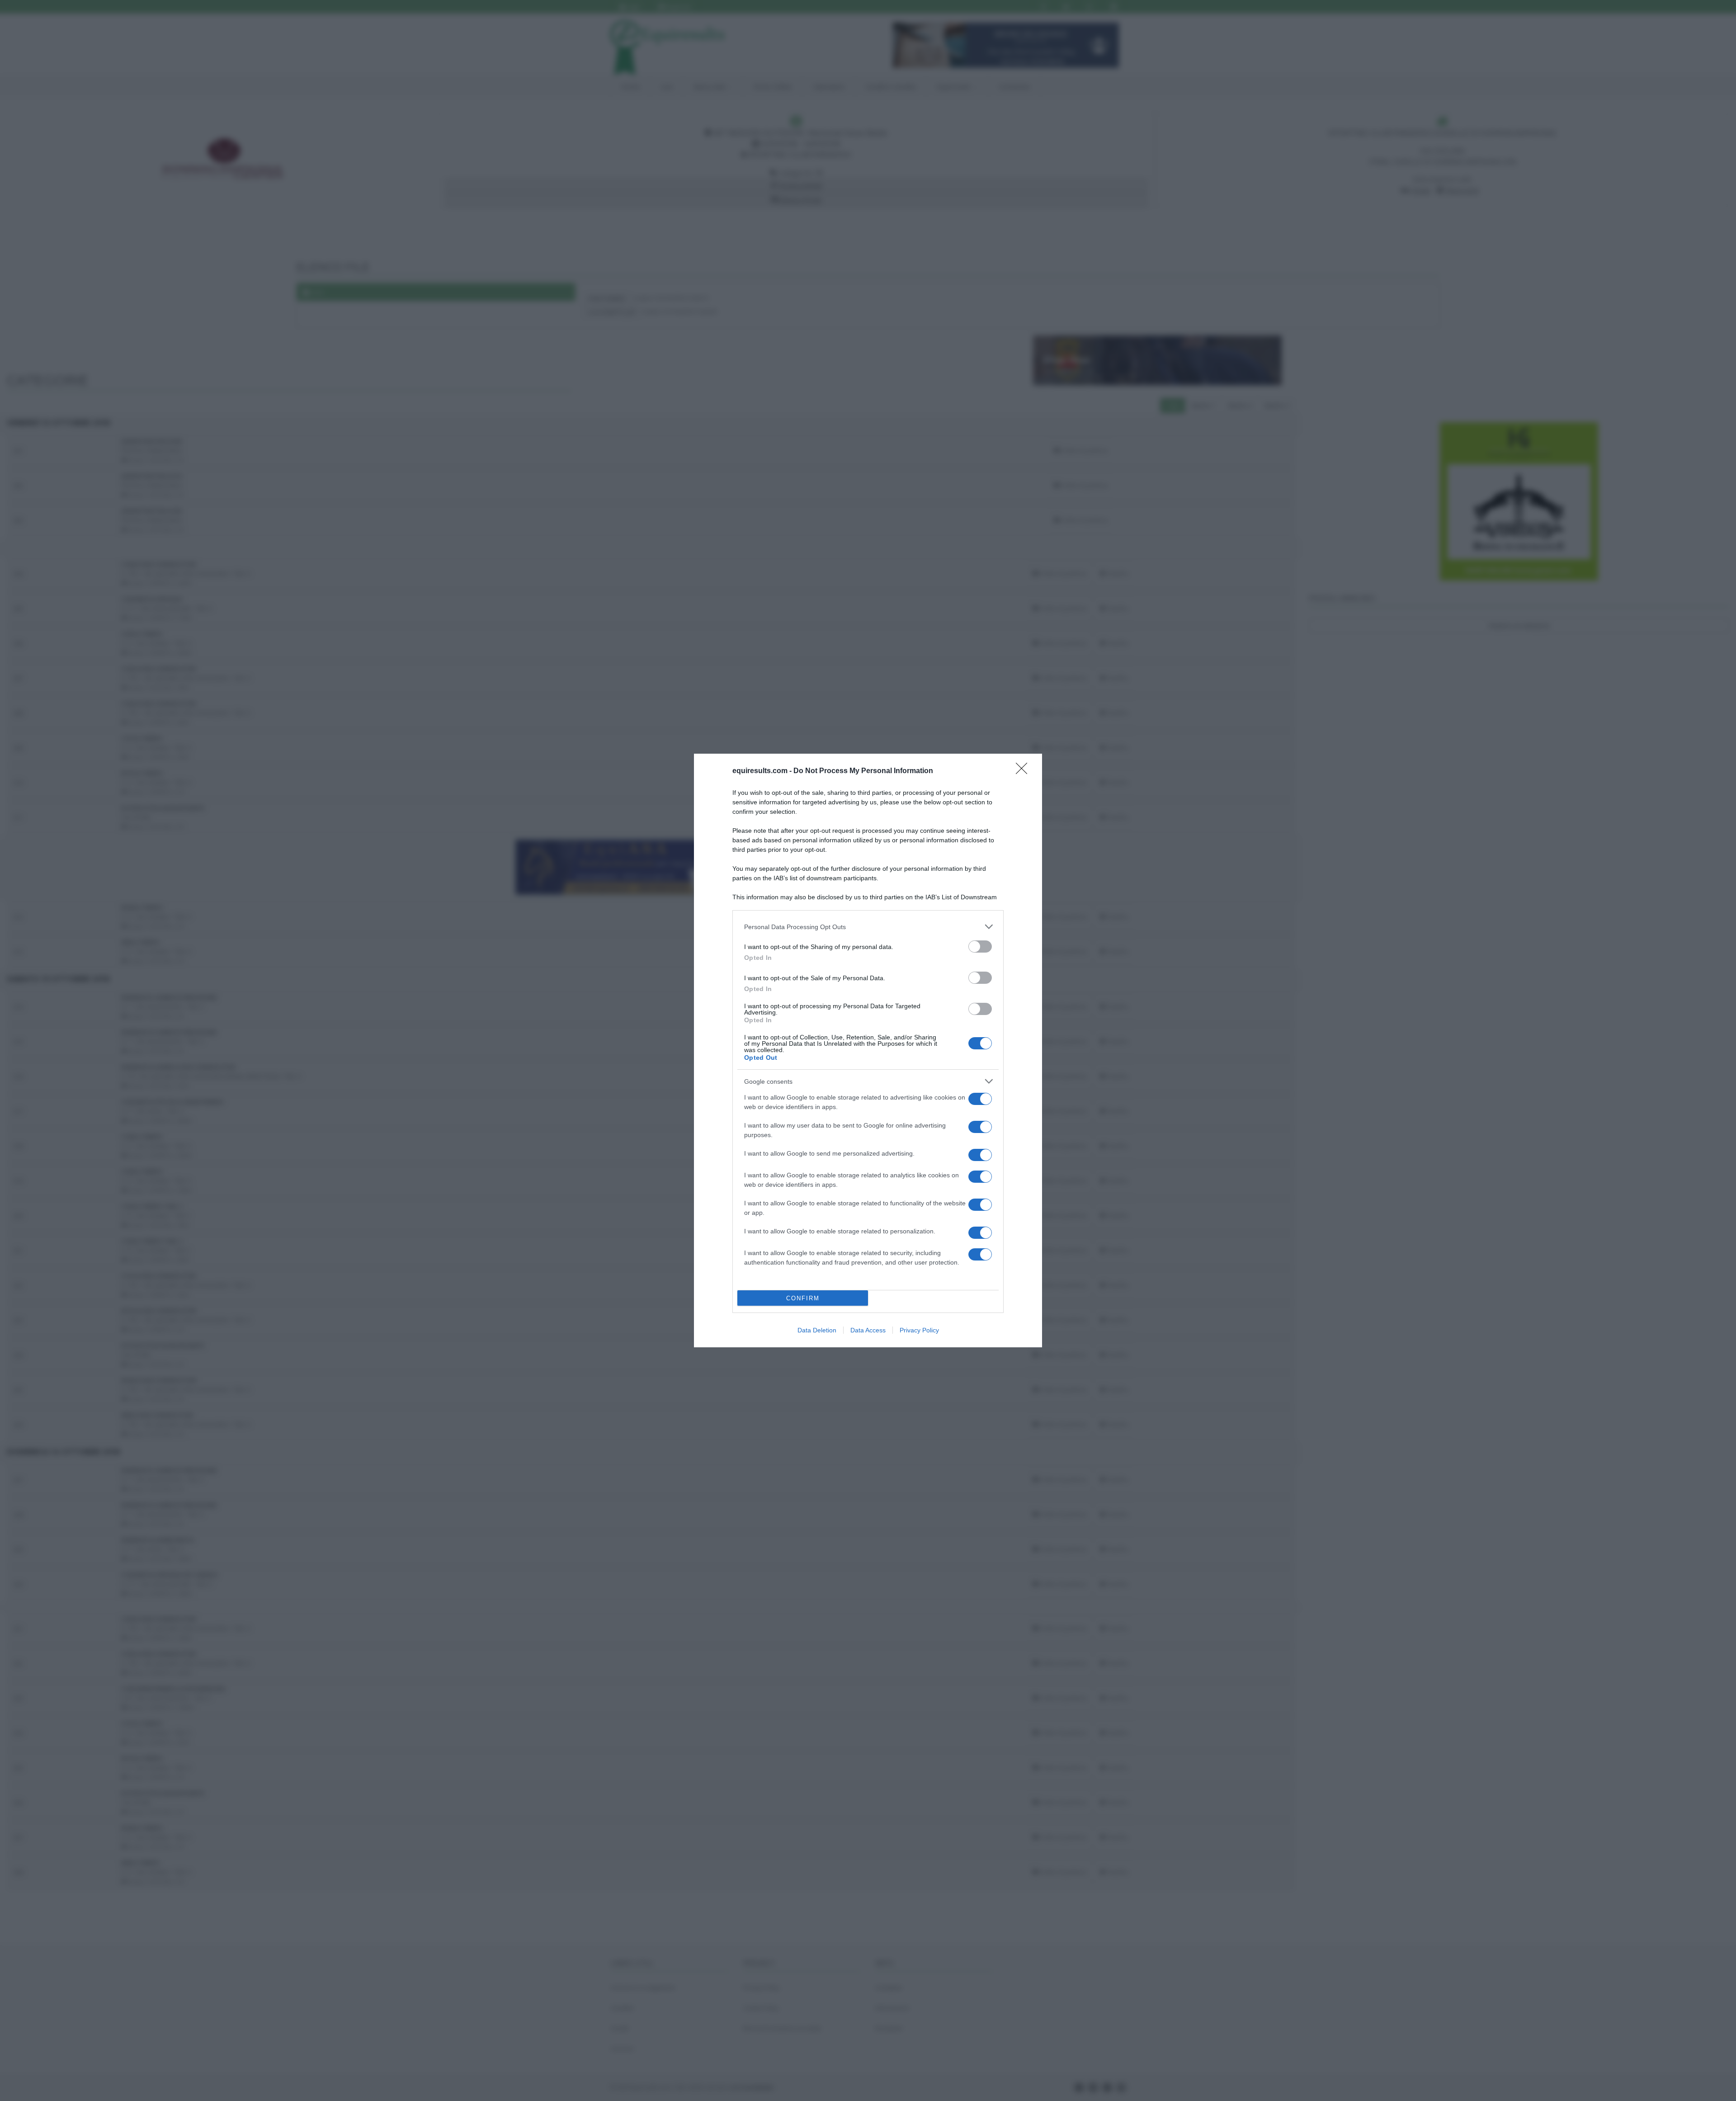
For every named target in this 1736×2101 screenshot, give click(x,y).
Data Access (868, 1330)
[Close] (1024, 771)
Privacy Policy (919, 1330)
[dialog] (868, 1050)
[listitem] (868, 927)
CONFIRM (803, 1298)
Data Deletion (817, 1330)
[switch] (980, 947)
